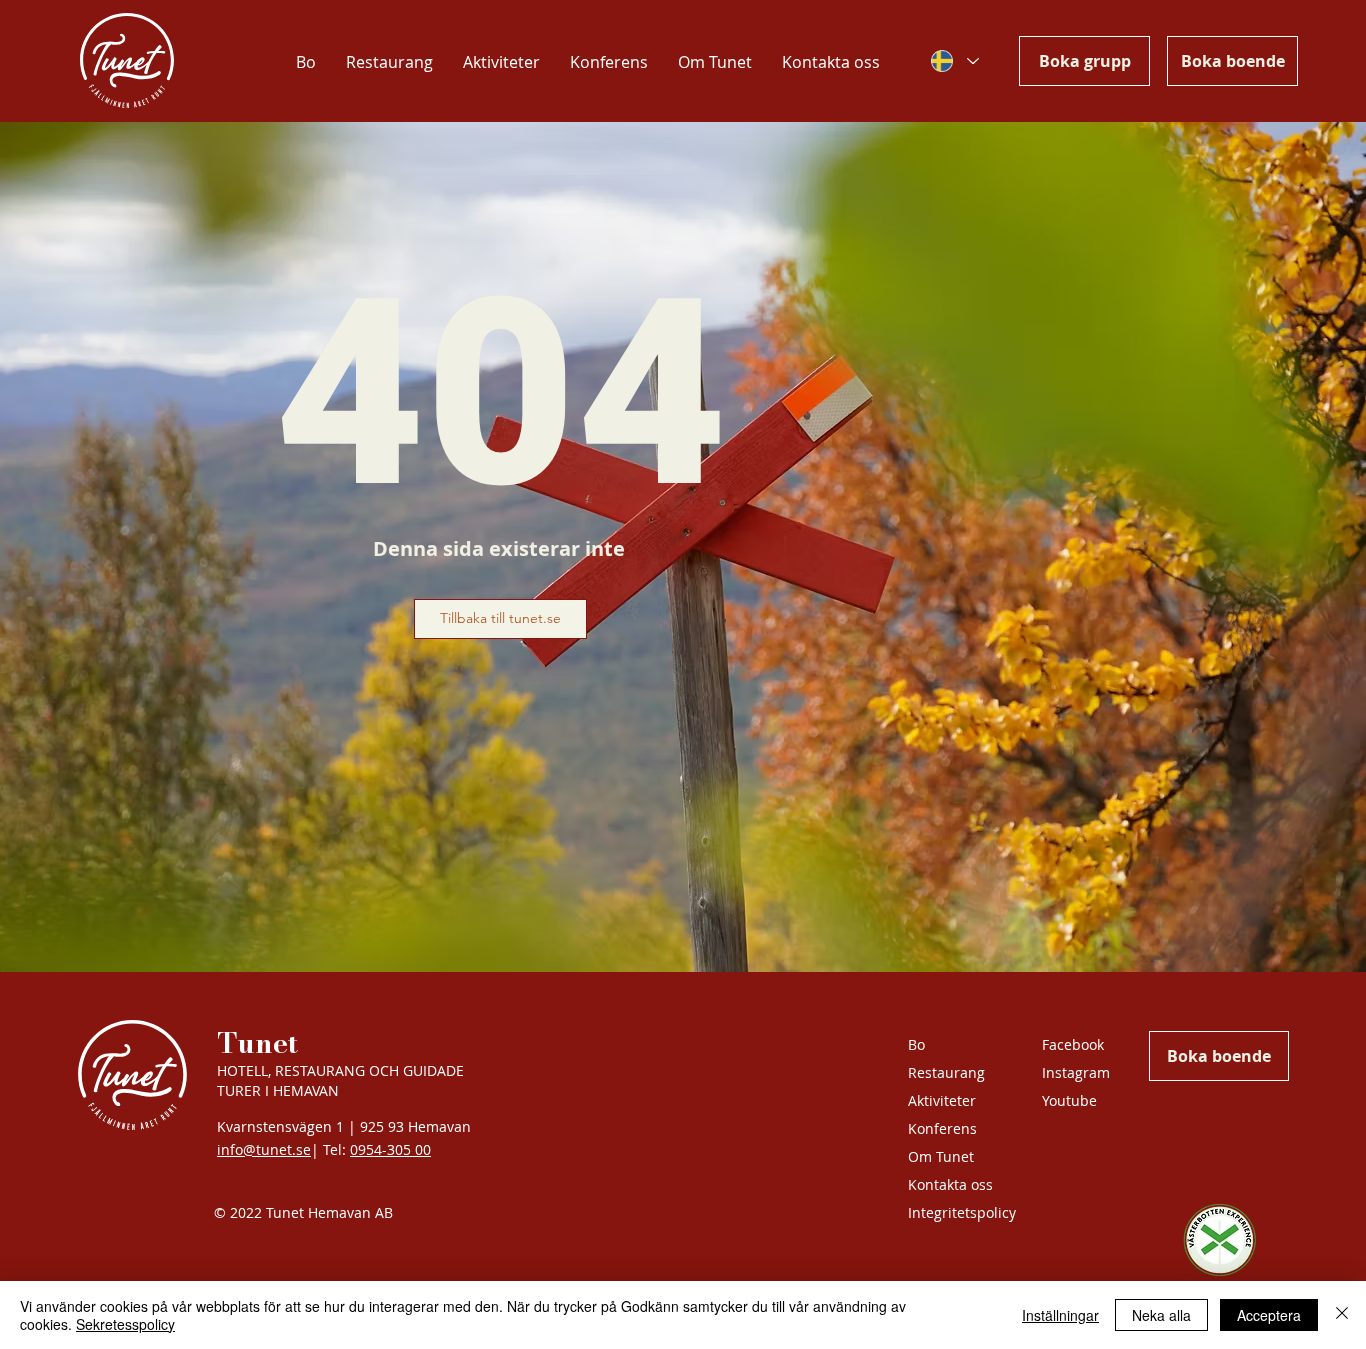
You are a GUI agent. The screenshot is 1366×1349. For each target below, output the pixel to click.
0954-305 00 (390, 1149)
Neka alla (1161, 1315)
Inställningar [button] (1060, 1315)
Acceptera (1269, 1315)
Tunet (257, 1042)
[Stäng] (1342, 1315)
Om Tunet (941, 1156)
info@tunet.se (264, 1149)
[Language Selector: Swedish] (954, 61)
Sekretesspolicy (125, 1324)
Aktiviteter (942, 1100)
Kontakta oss (950, 1184)
